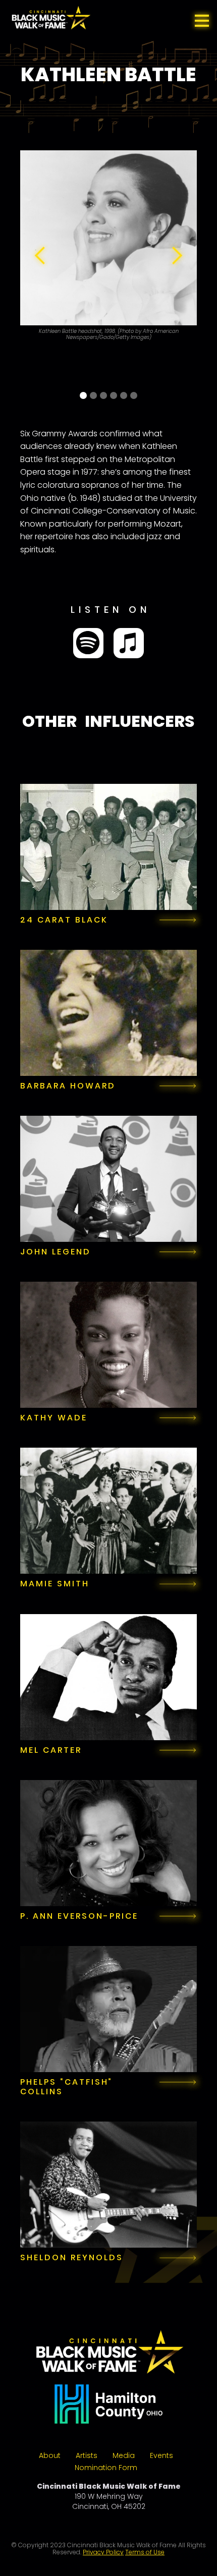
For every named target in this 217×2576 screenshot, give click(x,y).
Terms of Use (145, 2552)
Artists (87, 2455)
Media (124, 2455)
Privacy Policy (103, 2552)
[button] (202, 20)
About (50, 2455)
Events (161, 2455)
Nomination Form (106, 2468)
